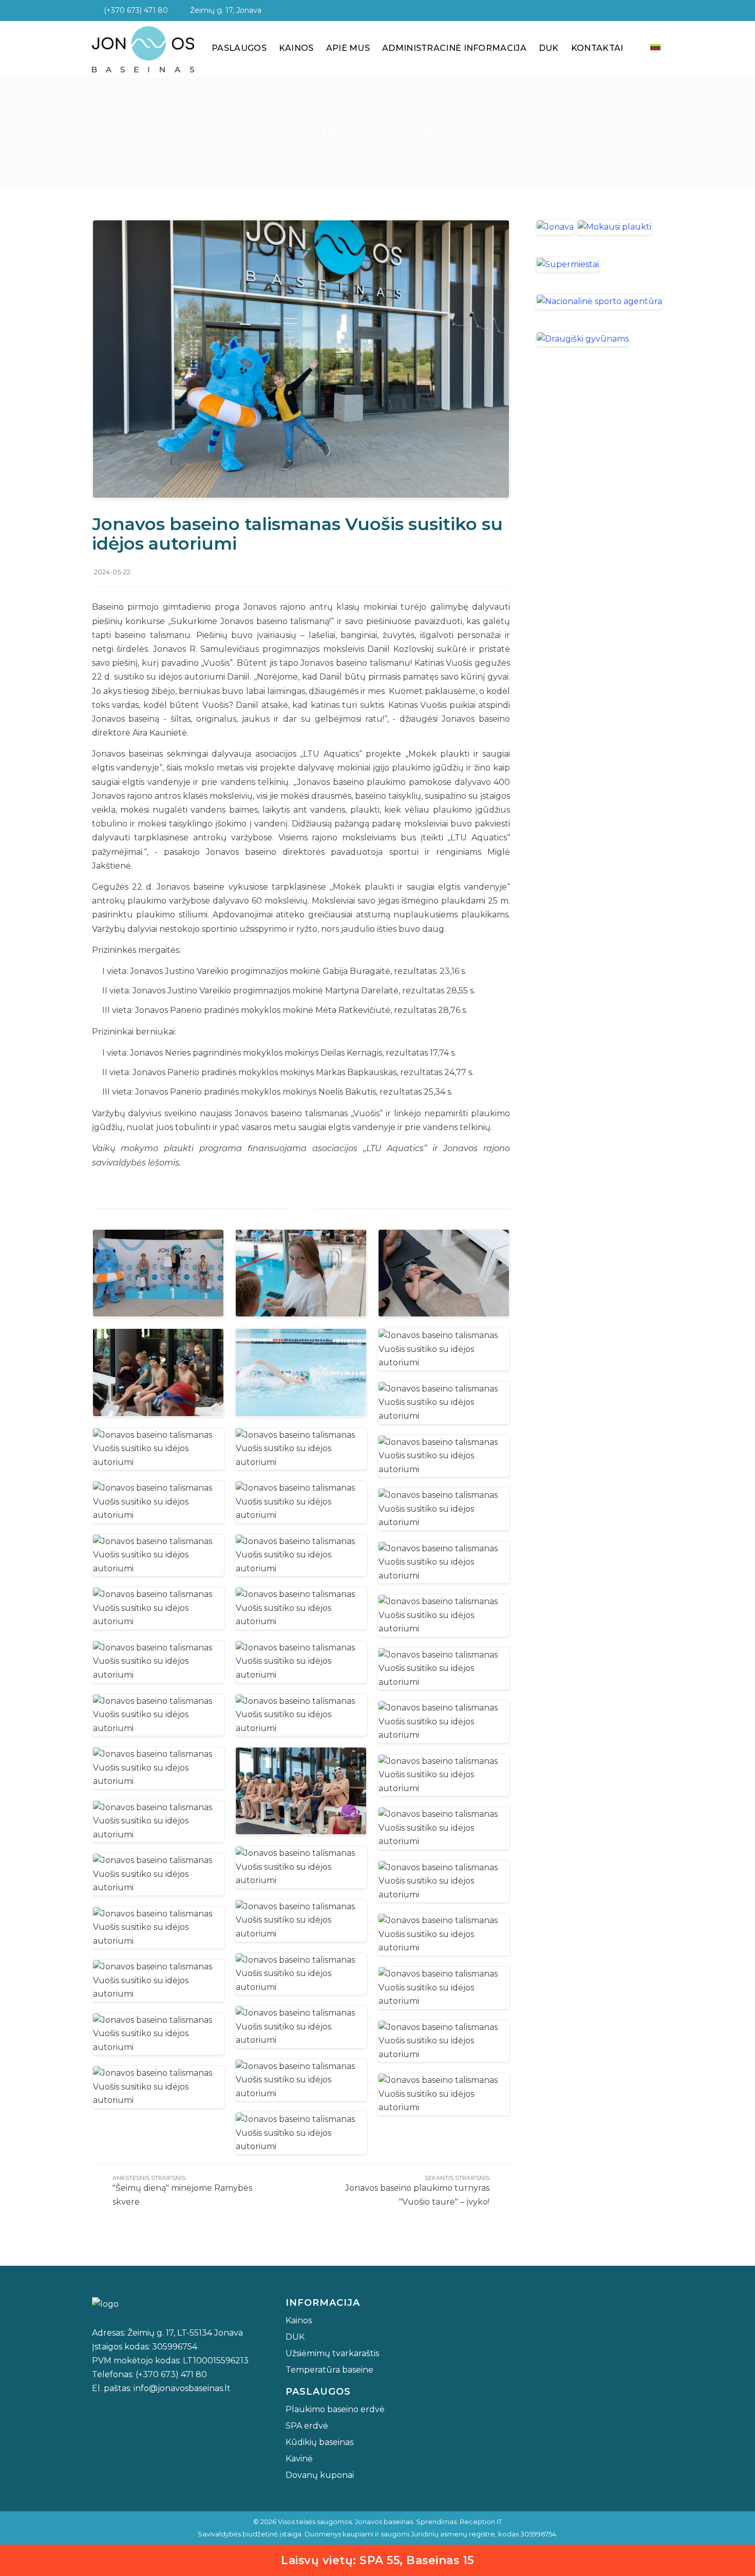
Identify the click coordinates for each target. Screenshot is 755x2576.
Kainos (296, 48)
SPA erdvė (307, 2426)
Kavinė (299, 2459)
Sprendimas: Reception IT (459, 2522)
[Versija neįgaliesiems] (637, 10)
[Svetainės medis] (655, 10)
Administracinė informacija (454, 48)
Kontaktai (597, 48)
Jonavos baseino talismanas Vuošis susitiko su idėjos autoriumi (297, 534)
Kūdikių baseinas (319, 2442)
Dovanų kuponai (320, 2475)
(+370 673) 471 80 (133, 10)
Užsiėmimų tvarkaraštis (332, 2353)
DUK (549, 48)
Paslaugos (239, 48)
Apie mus (348, 48)
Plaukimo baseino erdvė (335, 2409)
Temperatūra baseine (329, 2370)
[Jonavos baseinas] (143, 48)
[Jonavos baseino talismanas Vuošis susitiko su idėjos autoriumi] (301, 358)
